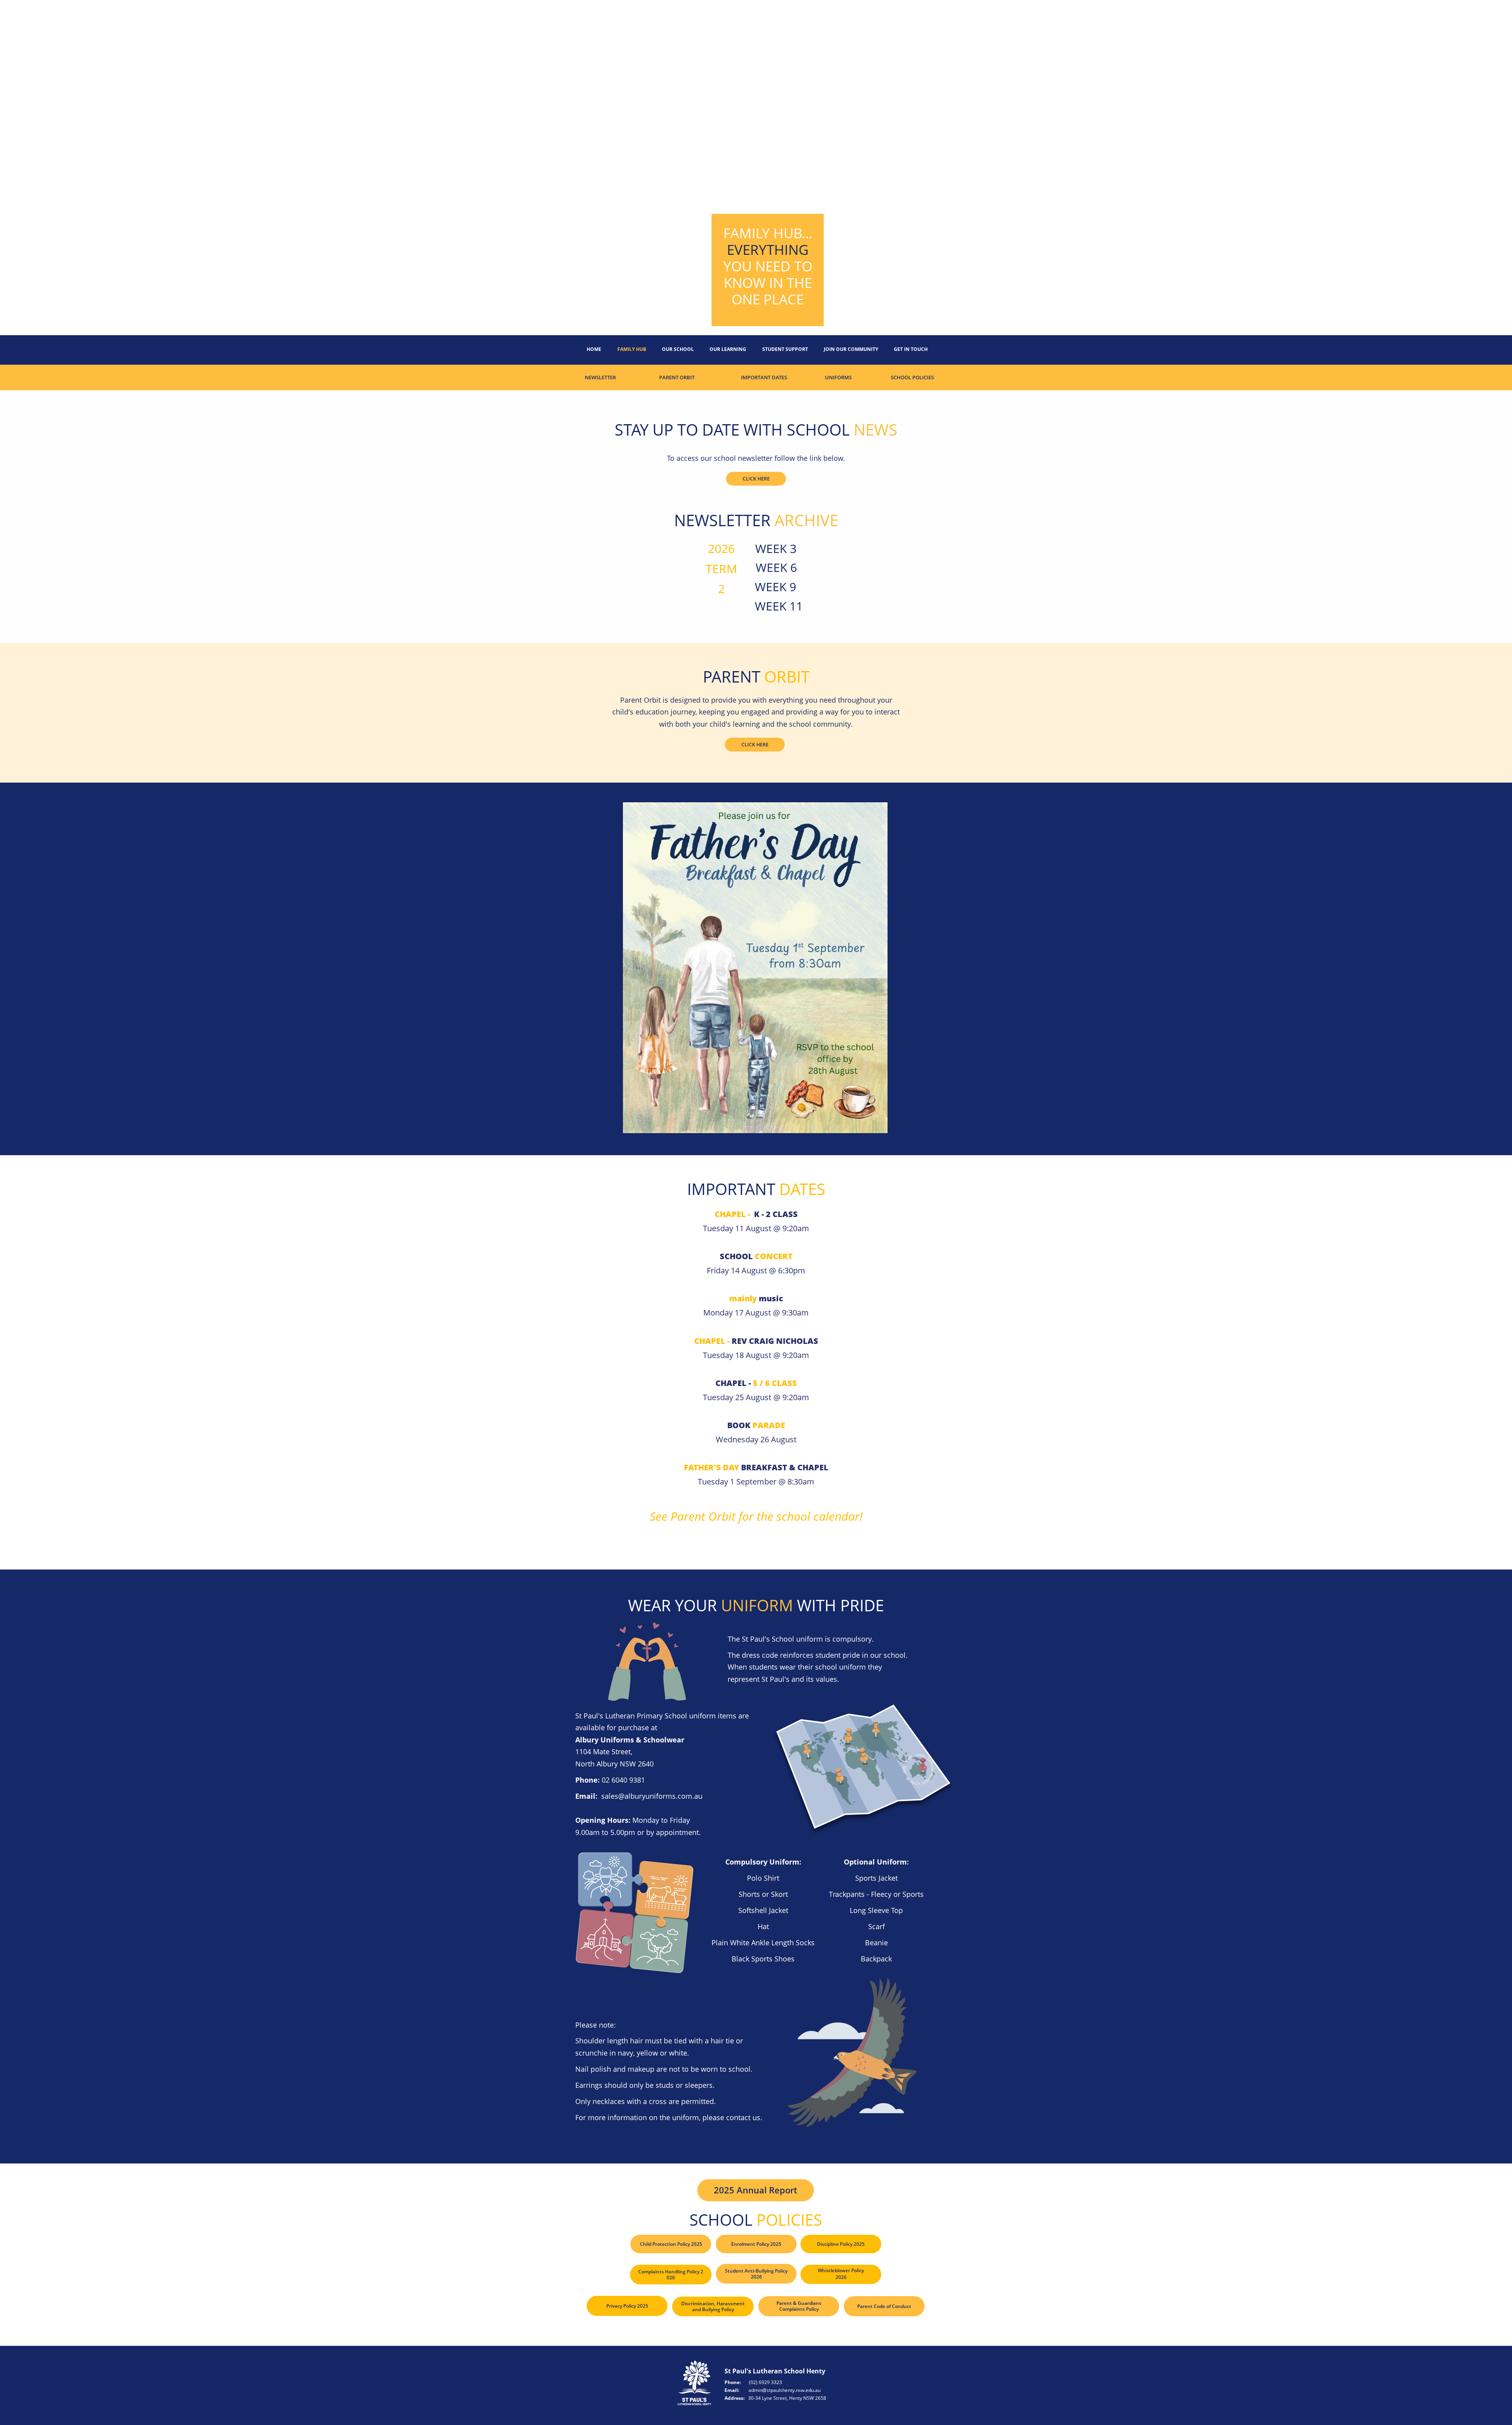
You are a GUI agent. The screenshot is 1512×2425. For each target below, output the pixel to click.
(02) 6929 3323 (765, 2382)
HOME (594, 349)
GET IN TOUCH (911, 349)
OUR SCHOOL (678, 349)
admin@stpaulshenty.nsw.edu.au (785, 2390)
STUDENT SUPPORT (785, 349)
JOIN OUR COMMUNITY (851, 349)
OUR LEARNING (728, 349)
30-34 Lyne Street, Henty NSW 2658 (787, 2398)
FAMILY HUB (632, 349)
